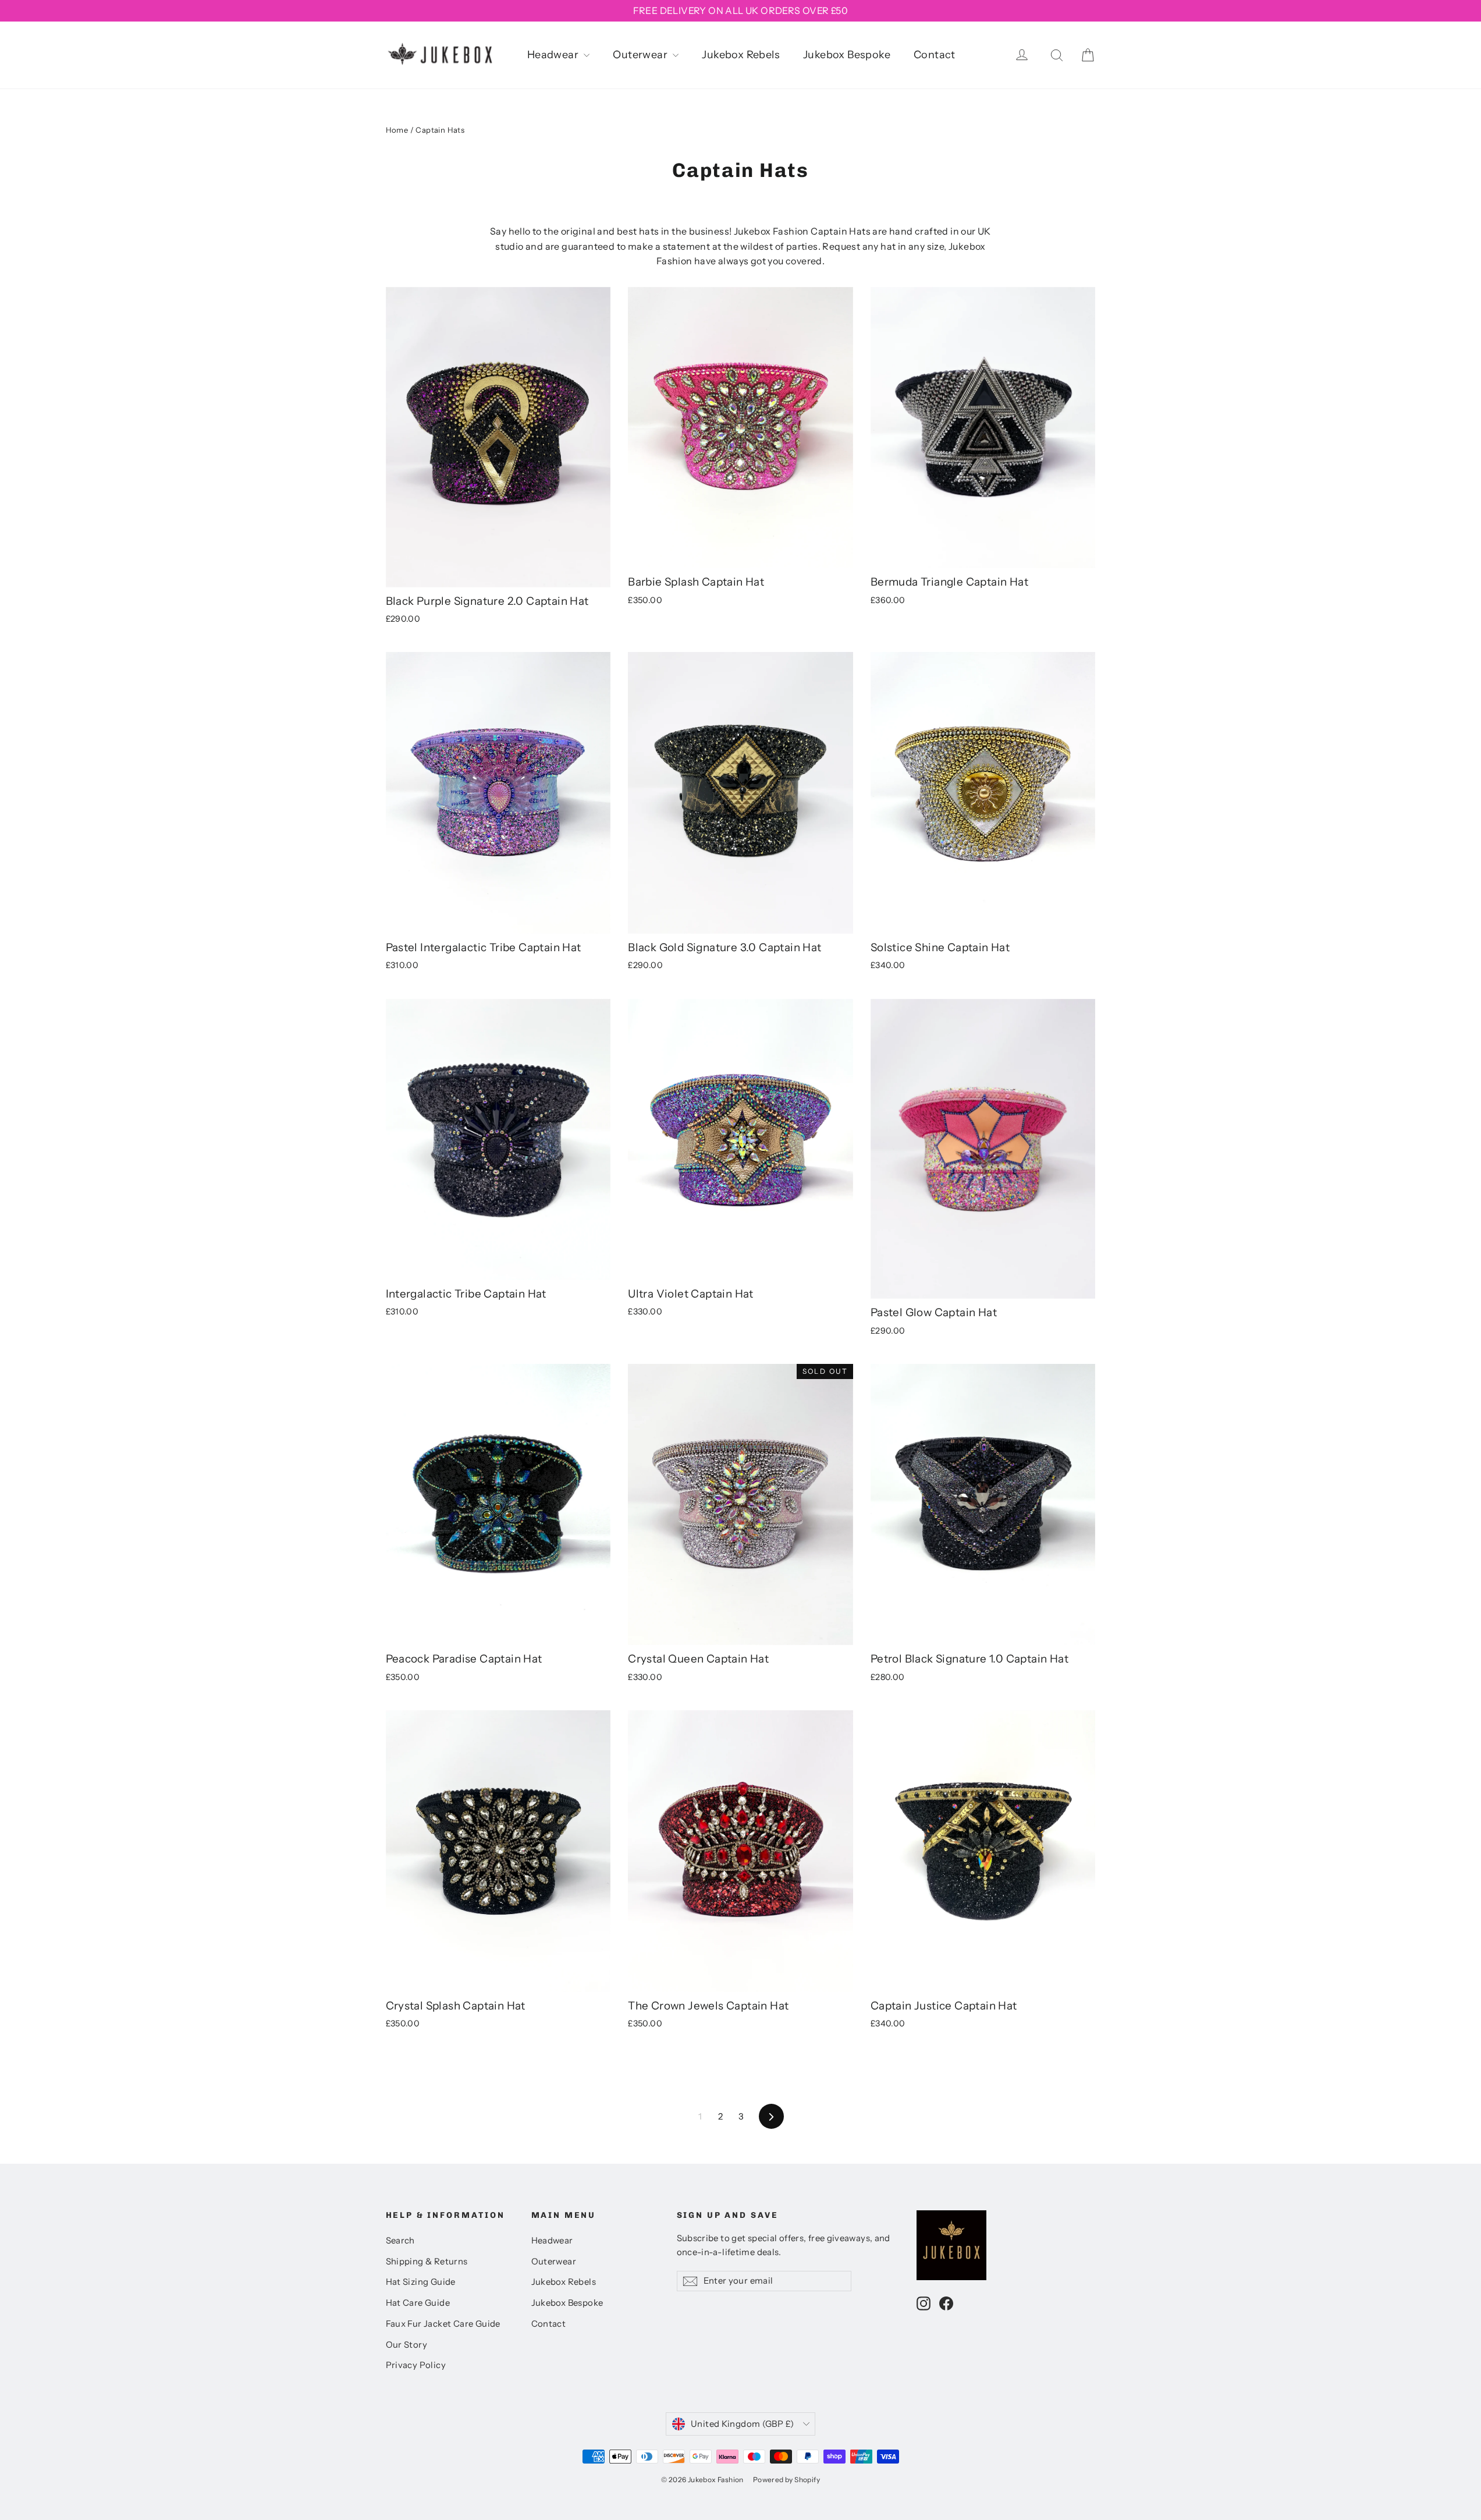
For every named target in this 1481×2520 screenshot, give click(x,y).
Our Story (407, 2345)
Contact (935, 55)
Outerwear (641, 55)
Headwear (554, 55)
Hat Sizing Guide (421, 2282)
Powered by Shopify (786, 2480)
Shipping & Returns (427, 2262)
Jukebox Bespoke (847, 55)
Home (397, 130)
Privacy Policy (416, 2365)
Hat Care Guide (418, 2303)
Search (400, 2241)
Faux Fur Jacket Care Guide (443, 2324)
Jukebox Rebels (741, 55)
